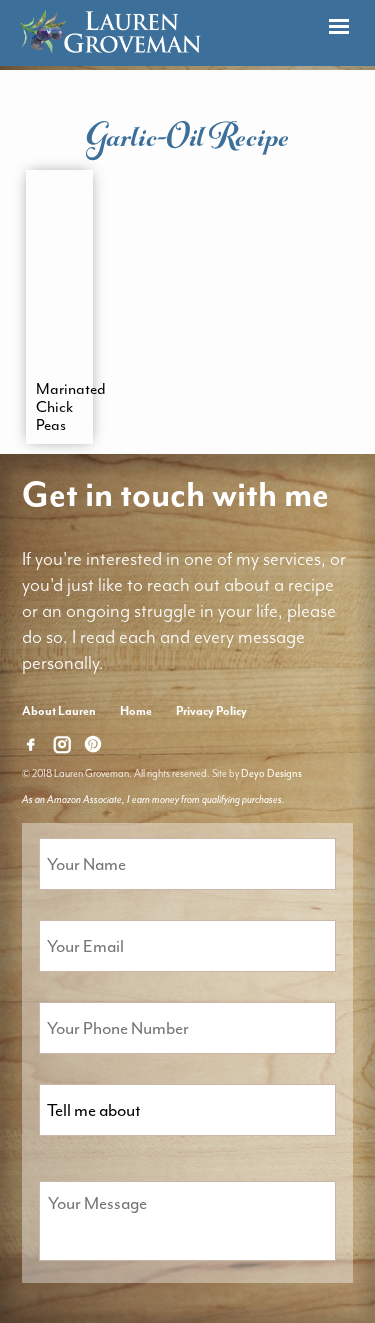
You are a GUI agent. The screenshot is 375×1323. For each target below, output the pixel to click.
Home (136, 711)
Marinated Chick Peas (60, 407)
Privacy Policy (211, 711)
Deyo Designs (271, 773)
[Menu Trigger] (338, 27)
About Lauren (59, 711)
